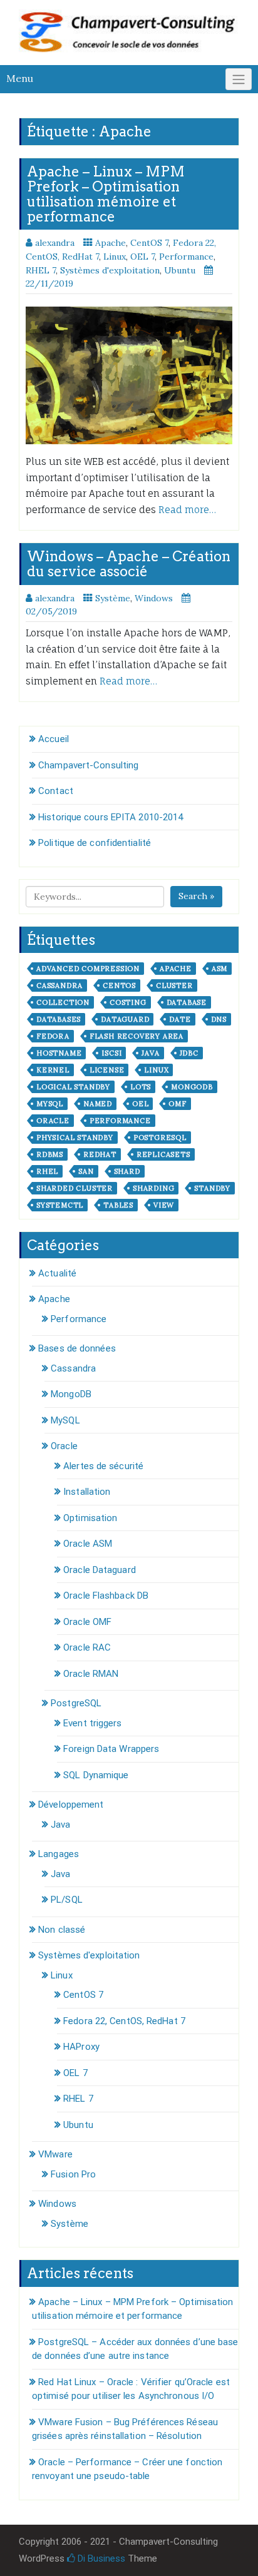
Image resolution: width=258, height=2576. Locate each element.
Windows (154, 598)
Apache (111, 243)
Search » (196, 896)
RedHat (100, 1154)
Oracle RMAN (91, 1674)
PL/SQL (67, 1900)
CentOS (119, 985)
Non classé (62, 1930)
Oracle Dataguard (100, 1570)
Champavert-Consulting (88, 765)
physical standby (75, 1138)
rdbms (50, 1154)
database (187, 1002)
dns (219, 1019)
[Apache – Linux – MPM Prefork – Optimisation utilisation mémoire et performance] (129, 375)
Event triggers (92, 1723)
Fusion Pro (73, 2174)
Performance (186, 257)
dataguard (125, 1019)
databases (59, 1019)
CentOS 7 (149, 243)
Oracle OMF (87, 1622)
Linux (115, 257)
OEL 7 (142, 257)
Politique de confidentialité (95, 843)
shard (127, 1171)
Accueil (54, 739)
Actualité (57, 1273)
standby (212, 1188)
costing (128, 1002)
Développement (71, 1805)
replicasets (163, 1154)
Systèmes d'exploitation (110, 270)
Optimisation (90, 1518)
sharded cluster (75, 1188)
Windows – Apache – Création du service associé (129, 564)
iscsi (111, 1053)
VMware (55, 2154)
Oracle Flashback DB (106, 1596)
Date (180, 1019)
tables (118, 1205)
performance (120, 1121)
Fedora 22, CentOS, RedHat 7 (124, 2021)
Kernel (53, 1070)
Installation (87, 1492)
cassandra (59, 985)
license (107, 1070)
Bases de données (77, 1348)
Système (113, 598)
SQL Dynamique (96, 1775)
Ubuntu (180, 270)
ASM (219, 969)
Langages (59, 1854)
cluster (174, 985)
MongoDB (71, 1394)
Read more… (187, 510)
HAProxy (81, 2047)
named (98, 1104)
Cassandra (73, 1368)
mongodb (192, 1087)
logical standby (73, 1087)
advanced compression (88, 969)
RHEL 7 (41, 270)
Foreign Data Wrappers (111, 1749)
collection (63, 1002)
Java (150, 1053)
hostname (59, 1053)
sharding (153, 1188)
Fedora (53, 1036)
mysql (50, 1104)
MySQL (65, 1420)
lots (141, 1087)
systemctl (60, 1205)
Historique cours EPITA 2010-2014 (111, 817)
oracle (53, 1121)
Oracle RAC (87, 1647)
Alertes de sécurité (103, 1466)
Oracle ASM (88, 1544)
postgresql (160, 1138)
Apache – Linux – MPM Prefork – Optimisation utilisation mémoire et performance (106, 194)
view (164, 1205)
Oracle (64, 1446)
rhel (47, 1171)
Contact (56, 791)
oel (140, 1104)
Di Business (100, 2558)
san (86, 1171)
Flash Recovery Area (137, 1036)
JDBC (189, 1053)
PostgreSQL (76, 1703)
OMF (177, 1104)
